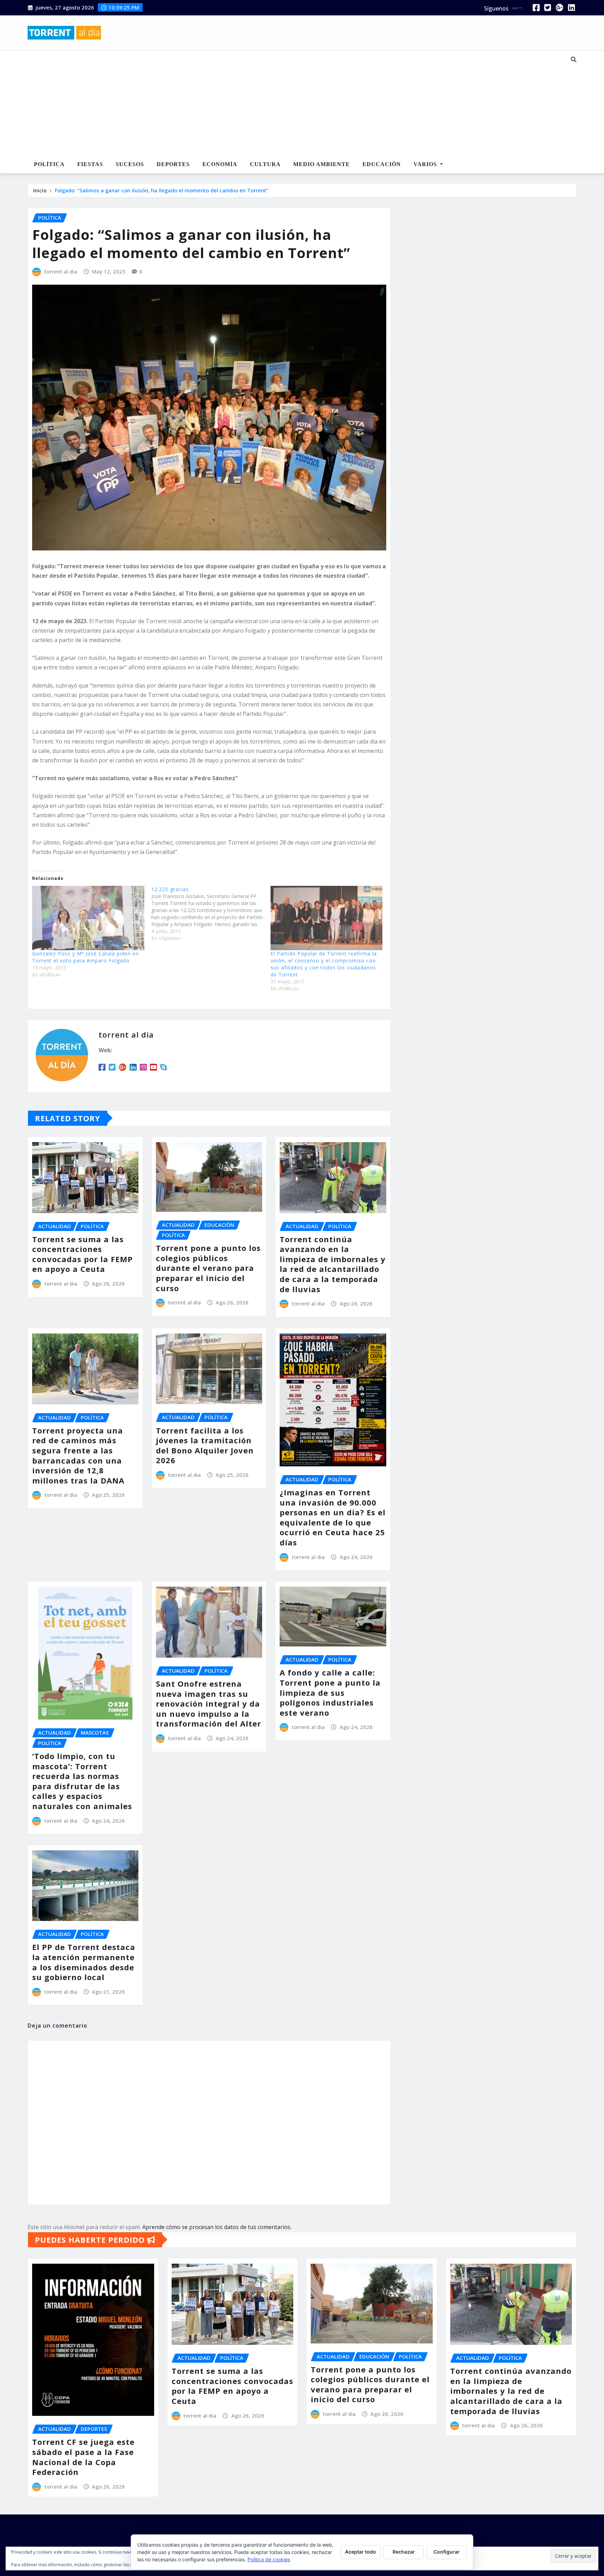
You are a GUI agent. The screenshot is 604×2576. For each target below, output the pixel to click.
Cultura (265, 164)
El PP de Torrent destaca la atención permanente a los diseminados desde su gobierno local (84, 1962)
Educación (382, 164)
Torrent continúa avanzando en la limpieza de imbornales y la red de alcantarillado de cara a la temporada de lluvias (333, 1264)
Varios (426, 164)
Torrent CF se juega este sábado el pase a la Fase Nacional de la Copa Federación (83, 2457)
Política (49, 164)
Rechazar (404, 2552)
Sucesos (130, 164)
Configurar (447, 2552)
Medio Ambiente (322, 164)
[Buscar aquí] (574, 59)
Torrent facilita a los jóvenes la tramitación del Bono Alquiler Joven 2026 (205, 1445)
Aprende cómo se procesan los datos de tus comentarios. (217, 2227)
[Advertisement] (279, 104)
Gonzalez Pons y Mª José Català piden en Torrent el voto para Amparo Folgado (85, 957)
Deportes (173, 164)
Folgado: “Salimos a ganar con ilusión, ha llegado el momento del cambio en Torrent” (162, 190)
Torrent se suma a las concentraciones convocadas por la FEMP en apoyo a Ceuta (82, 1254)
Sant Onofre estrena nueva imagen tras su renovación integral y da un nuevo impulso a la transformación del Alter (208, 1703)
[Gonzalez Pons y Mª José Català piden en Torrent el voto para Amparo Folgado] (88, 918)
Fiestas (90, 164)
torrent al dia (61, 271)
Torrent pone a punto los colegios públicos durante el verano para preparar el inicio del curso (208, 1268)
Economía (220, 164)
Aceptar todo (361, 2552)
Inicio (40, 190)
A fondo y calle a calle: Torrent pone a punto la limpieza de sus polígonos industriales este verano (330, 1692)
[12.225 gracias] (211, 914)
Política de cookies (269, 2559)
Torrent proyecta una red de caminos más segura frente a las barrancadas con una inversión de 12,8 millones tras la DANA (78, 1455)
